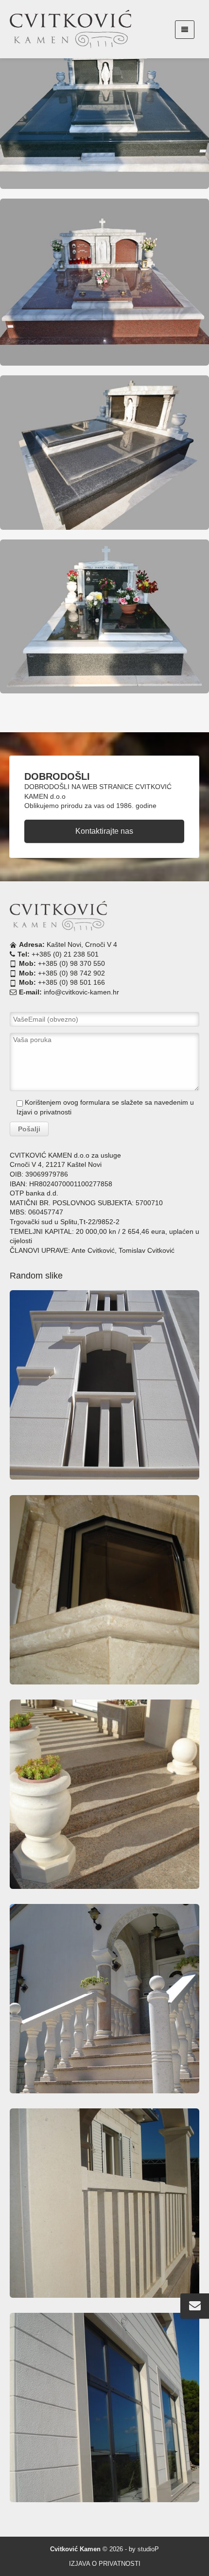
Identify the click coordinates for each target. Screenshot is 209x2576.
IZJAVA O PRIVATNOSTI (105, 2564)
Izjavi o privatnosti (44, 1112)
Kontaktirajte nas (104, 831)
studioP (148, 2549)
